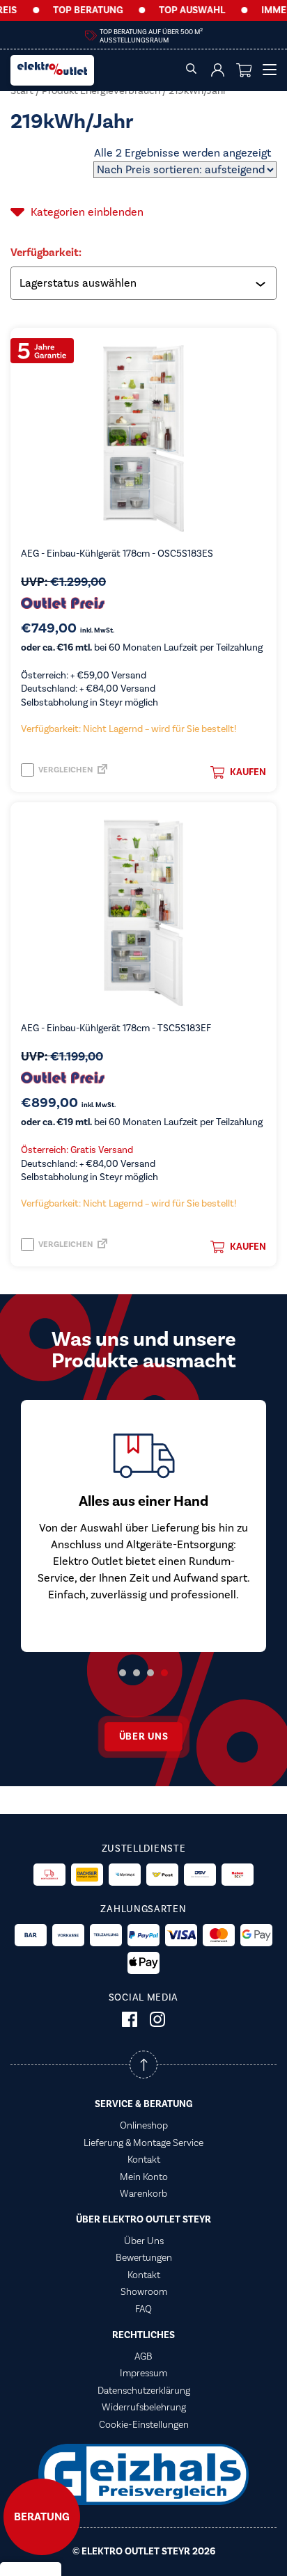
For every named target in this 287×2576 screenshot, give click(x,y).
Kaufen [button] (248, 772)
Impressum (143, 2374)
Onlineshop (144, 2126)
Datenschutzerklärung (144, 2391)
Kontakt (144, 2160)
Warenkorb (143, 2194)
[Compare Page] (102, 773)
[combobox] (145, 283)
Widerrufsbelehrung (144, 2408)
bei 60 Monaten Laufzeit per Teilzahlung (142, 648)
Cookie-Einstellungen (144, 2425)
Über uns (144, 1737)
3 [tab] (150, 1673)
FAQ (143, 2309)
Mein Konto (144, 2177)
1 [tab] (123, 1673)
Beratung (42, 2517)
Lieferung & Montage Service (143, 2143)
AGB (143, 2357)
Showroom (144, 2292)
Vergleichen (65, 770)
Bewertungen (144, 2258)
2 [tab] (137, 1673)
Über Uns (144, 2241)
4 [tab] (164, 1673)
